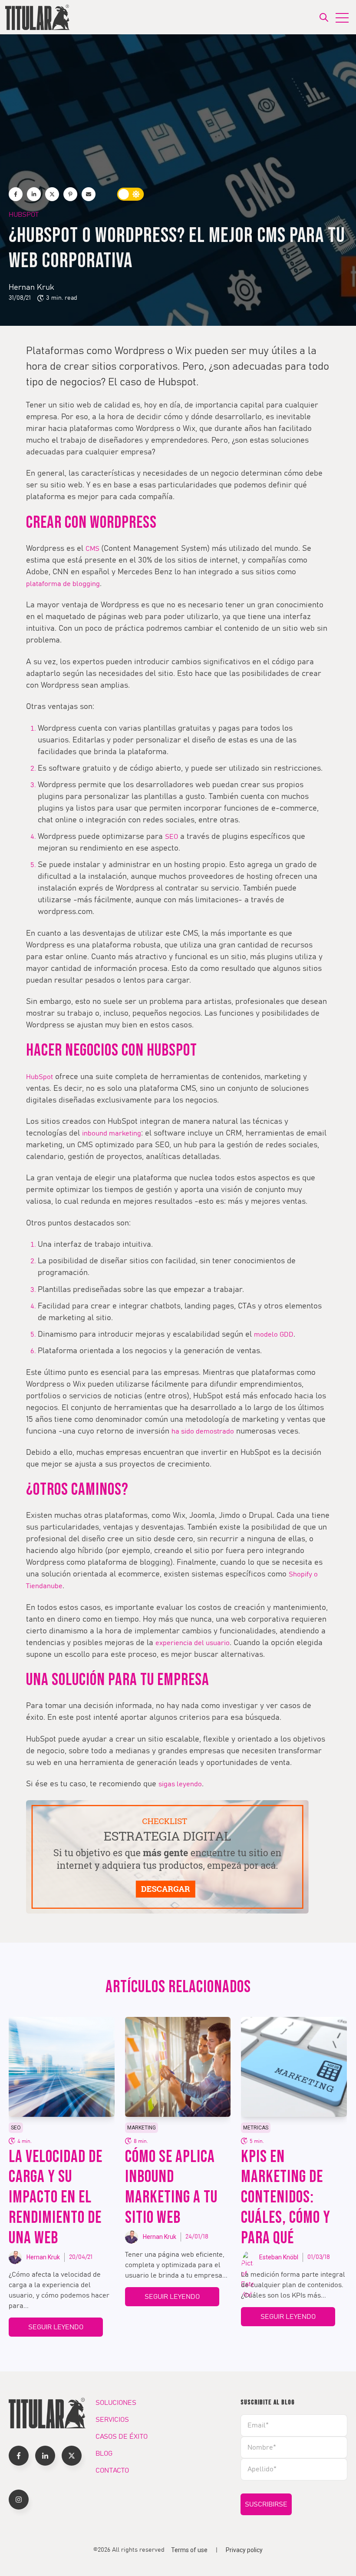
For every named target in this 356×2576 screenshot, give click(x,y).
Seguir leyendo (56, 2327)
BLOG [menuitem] (104, 2453)
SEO (171, 837)
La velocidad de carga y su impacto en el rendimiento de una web (56, 2198)
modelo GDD (274, 1334)
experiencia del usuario (193, 1643)
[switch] (131, 194)
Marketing (142, 2128)
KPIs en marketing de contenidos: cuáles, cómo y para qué (286, 2198)
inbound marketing (112, 1133)
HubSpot (40, 1077)
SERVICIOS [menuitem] (112, 2420)
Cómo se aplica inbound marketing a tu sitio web (171, 2187)
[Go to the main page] (38, 17)
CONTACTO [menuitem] (112, 2470)
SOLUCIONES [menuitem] (116, 2403)
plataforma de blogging (63, 584)
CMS (93, 549)
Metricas (256, 2128)
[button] (19, 2456)
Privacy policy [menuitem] (244, 2550)
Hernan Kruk (31, 288)
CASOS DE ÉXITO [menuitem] (122, 2437)
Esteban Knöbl (279, 2257)
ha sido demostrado (203, 1431)
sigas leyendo (180, 1784)
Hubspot (24, 215)
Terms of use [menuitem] (189, 2550)
